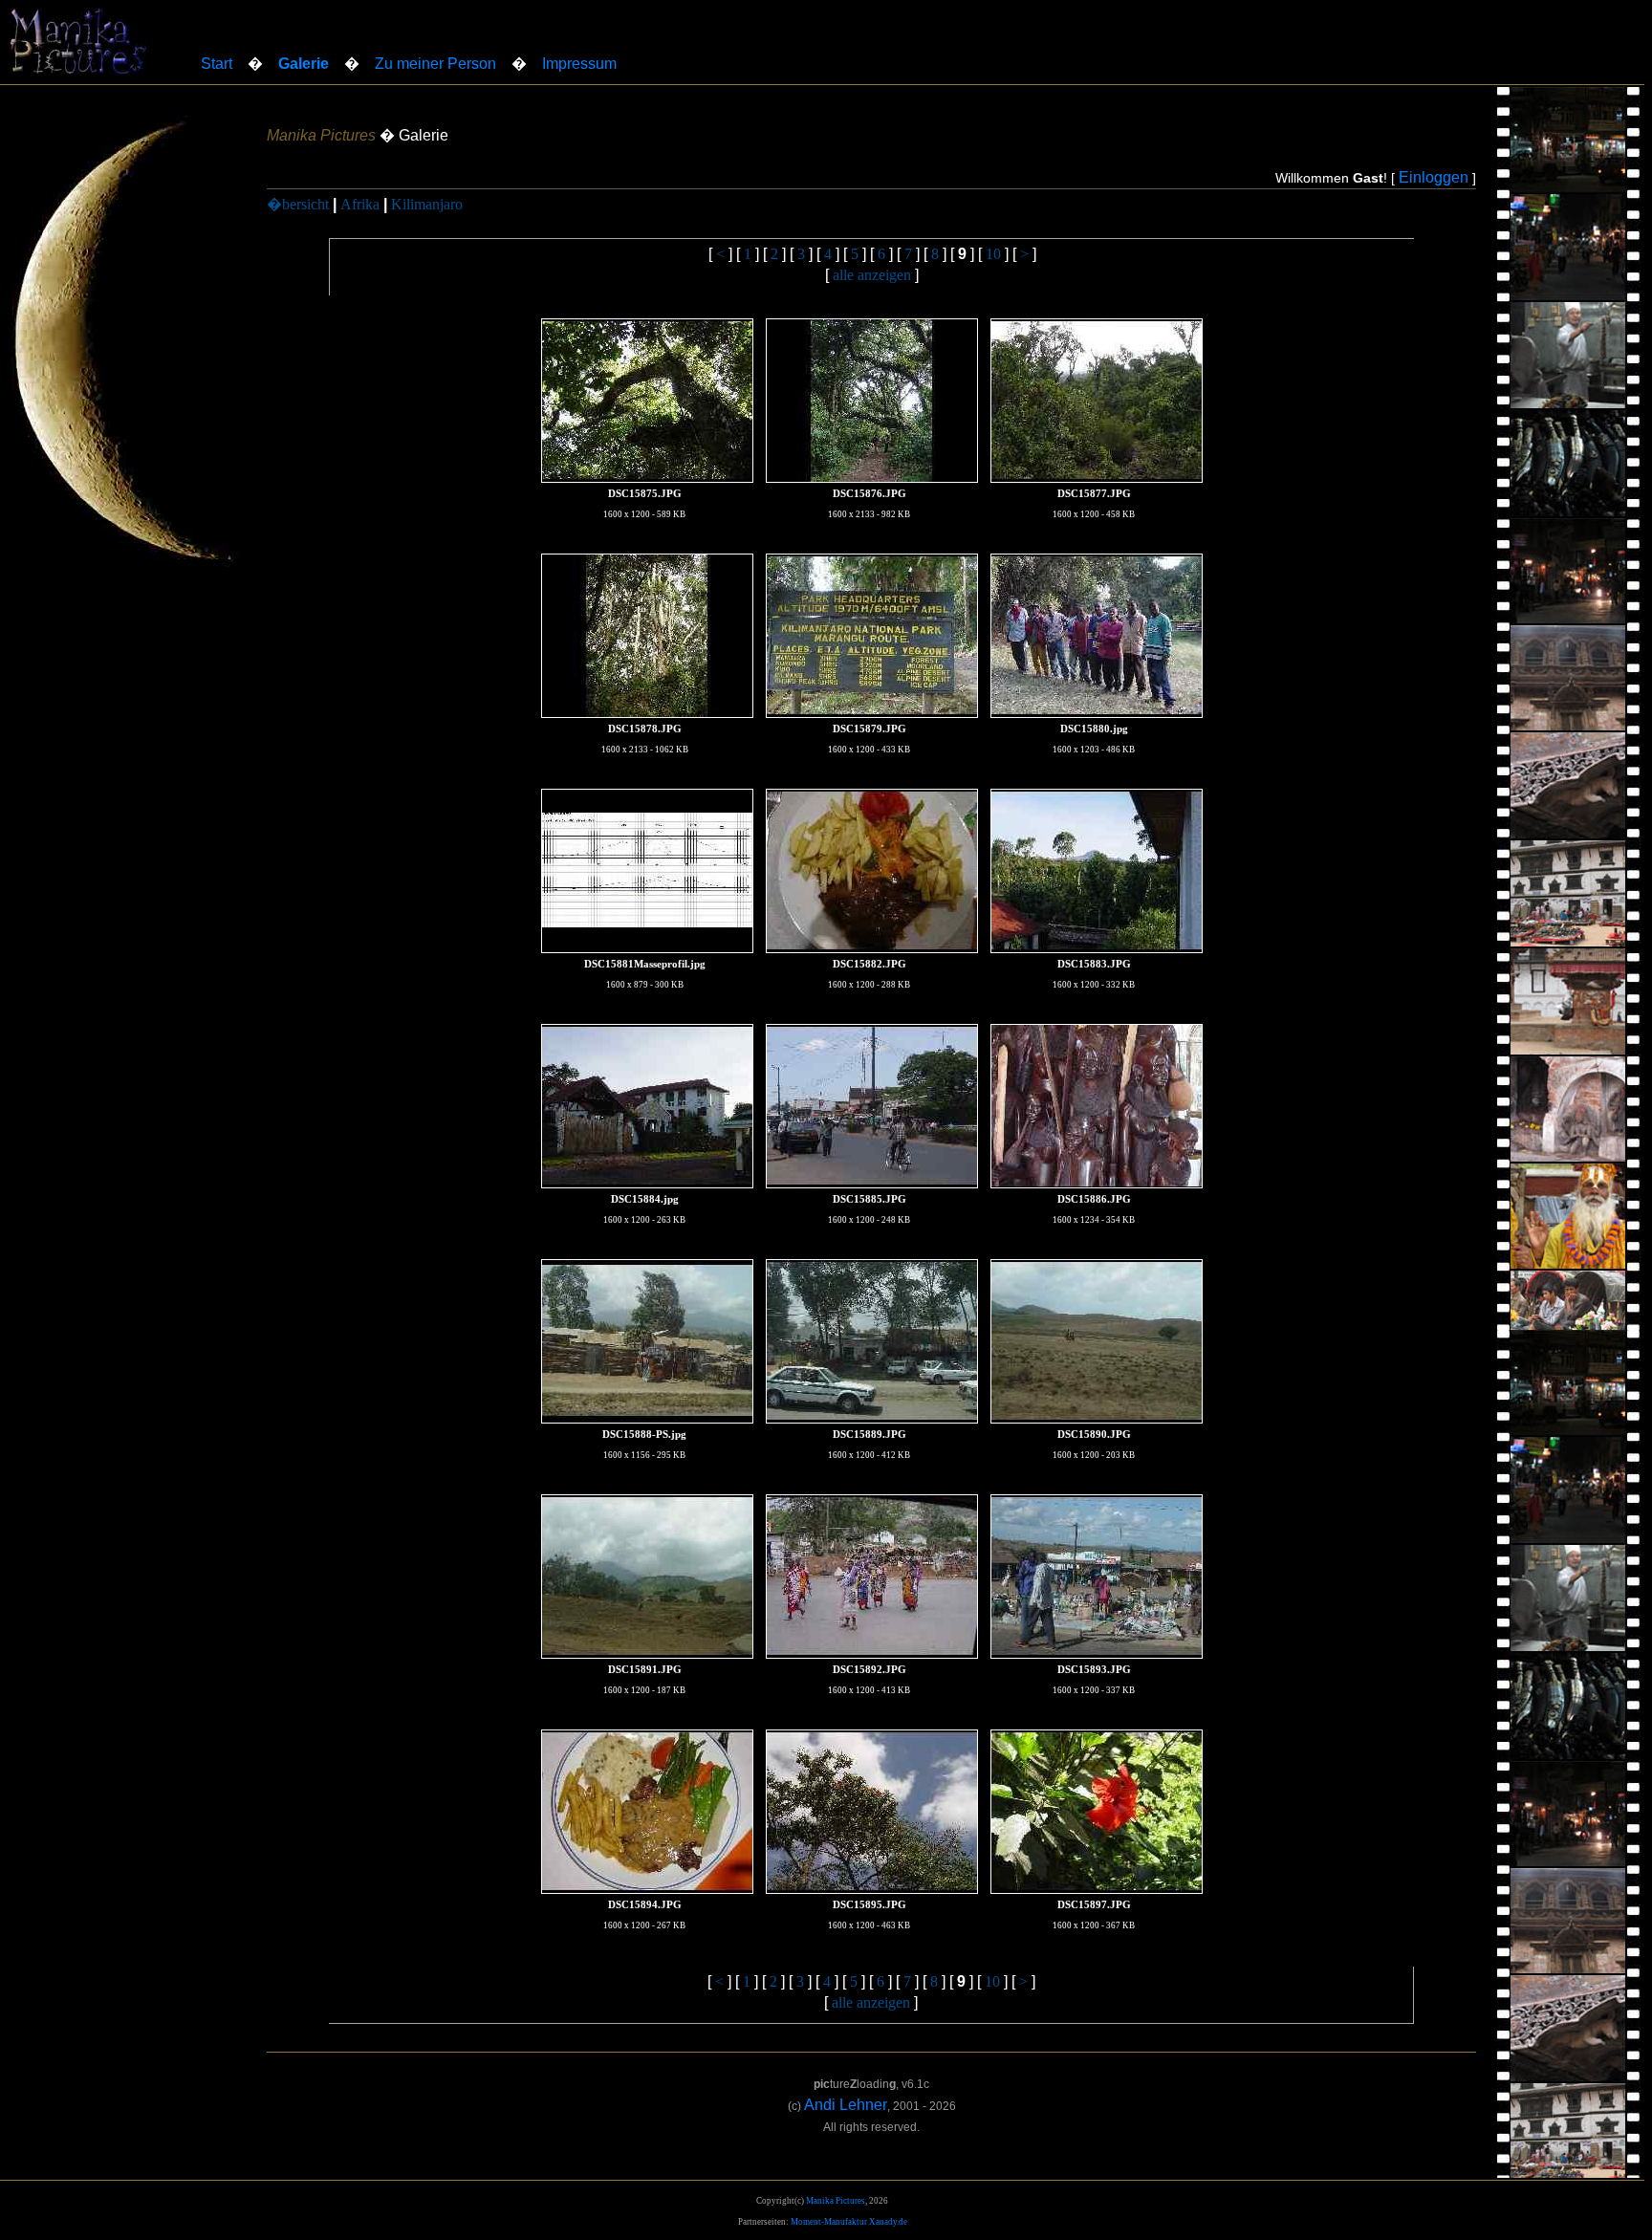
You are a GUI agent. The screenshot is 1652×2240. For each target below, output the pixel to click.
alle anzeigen (872, 275)
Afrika (360, 204)
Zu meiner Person (435, 64)
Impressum (579, 64)
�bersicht (298, 204)
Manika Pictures (836, 2201)
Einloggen (1434, 177)
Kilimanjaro (427, 204)
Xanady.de (888, 2222)
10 (993, 254)
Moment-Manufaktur (829, 2222)
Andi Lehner (846, 2105)
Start (217, 64)
